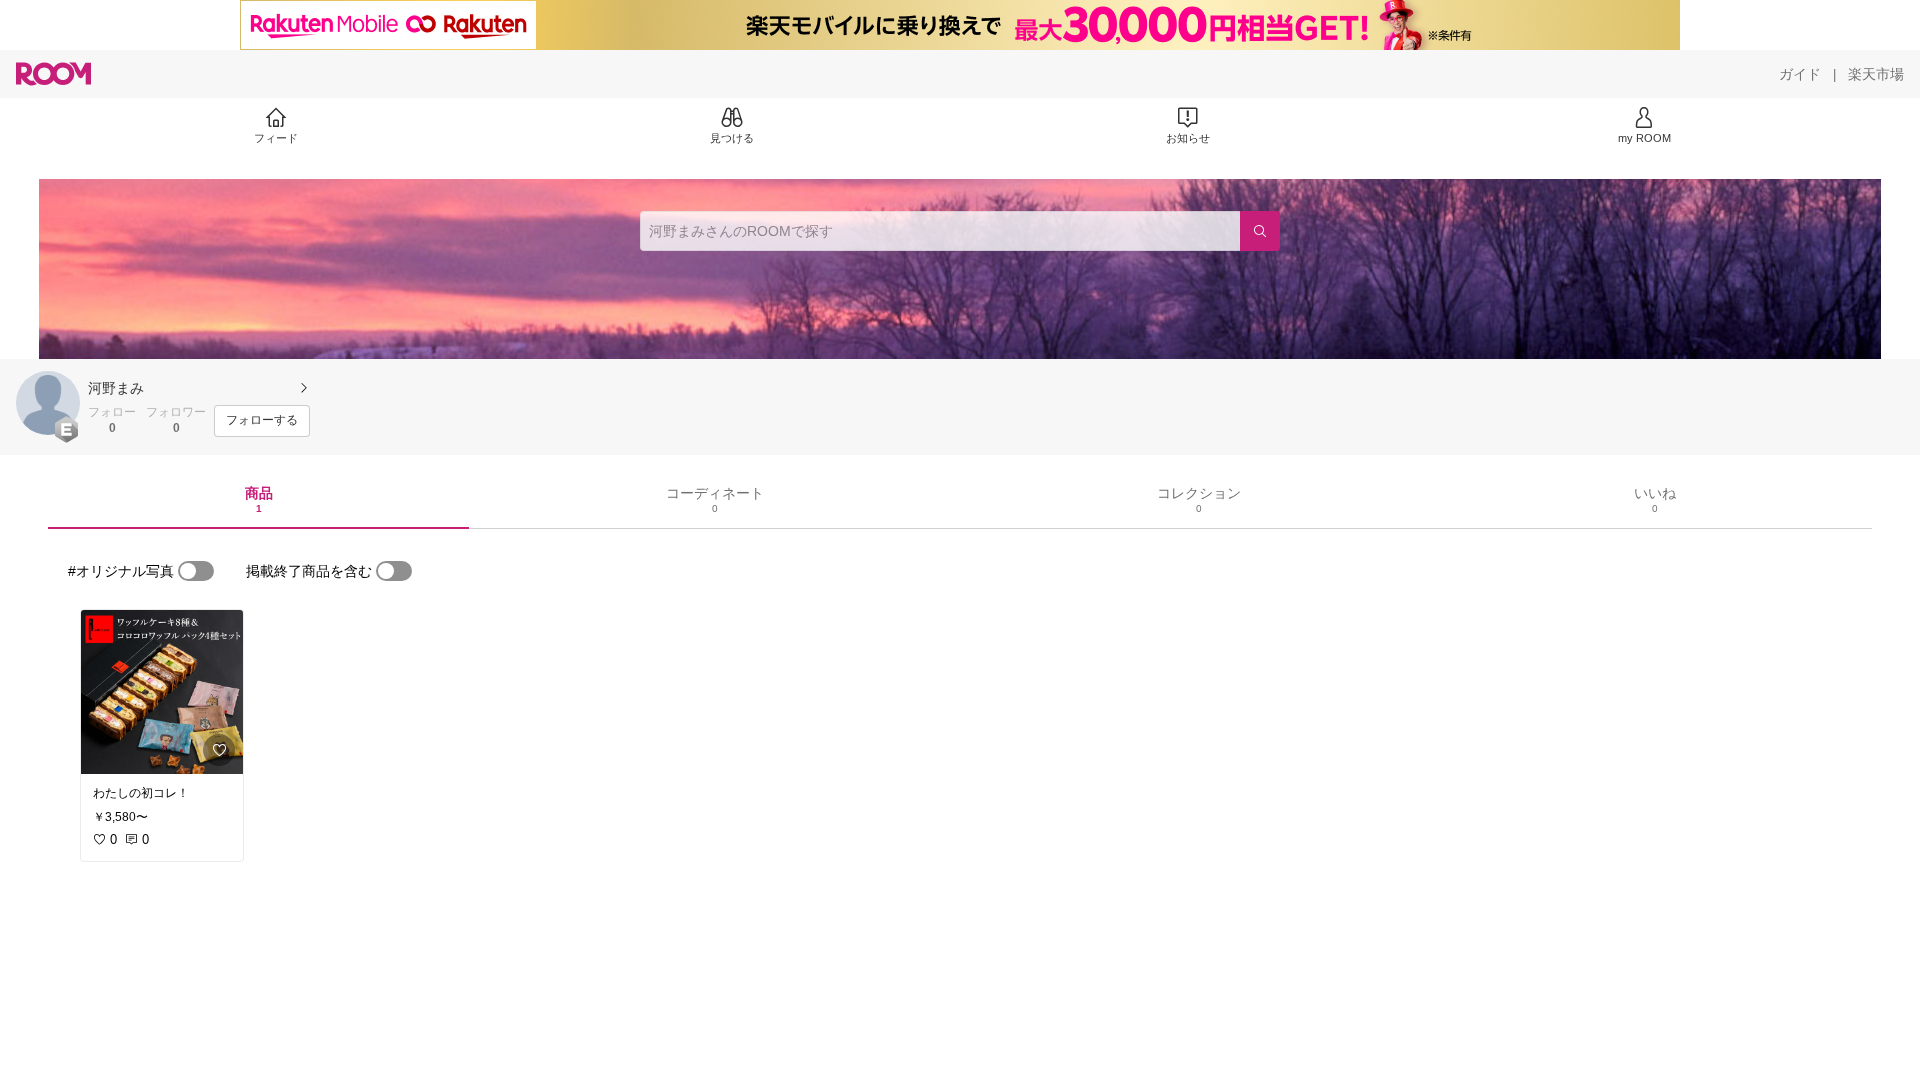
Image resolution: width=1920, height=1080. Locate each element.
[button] (48, 403)
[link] (162, 692)
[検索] (1260, 231)
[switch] (196, 571)
